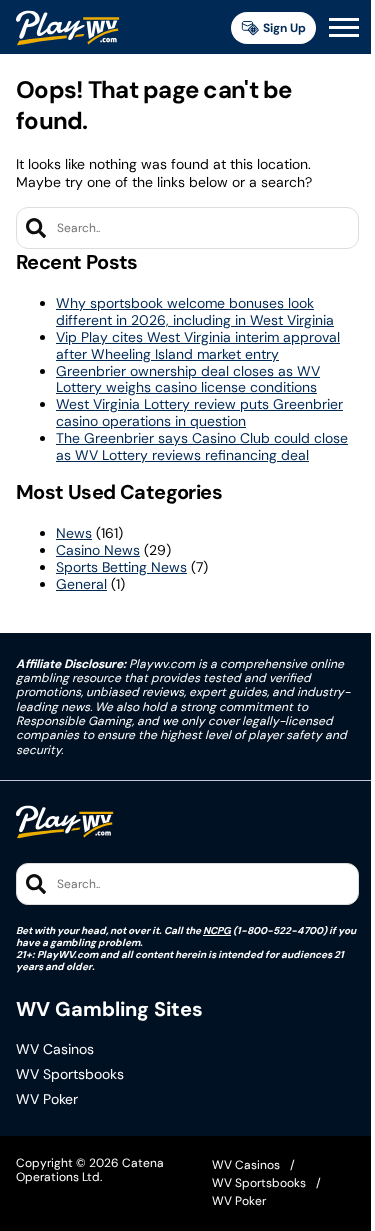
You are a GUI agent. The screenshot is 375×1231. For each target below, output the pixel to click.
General (81, 584)
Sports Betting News (121, 567)
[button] (344, 28)
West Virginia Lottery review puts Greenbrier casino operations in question (199, 412)
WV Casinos (55, 1049)
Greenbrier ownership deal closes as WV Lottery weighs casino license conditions (188, 379)
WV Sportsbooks (70, 1074)
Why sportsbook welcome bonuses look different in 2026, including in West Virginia (195, 311)
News (74, 533)
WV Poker (47, 1099)
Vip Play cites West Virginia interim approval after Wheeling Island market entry (198, 345)
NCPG (217, 930)
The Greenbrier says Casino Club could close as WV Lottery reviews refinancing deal (202, 446)
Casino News (98, 550)
